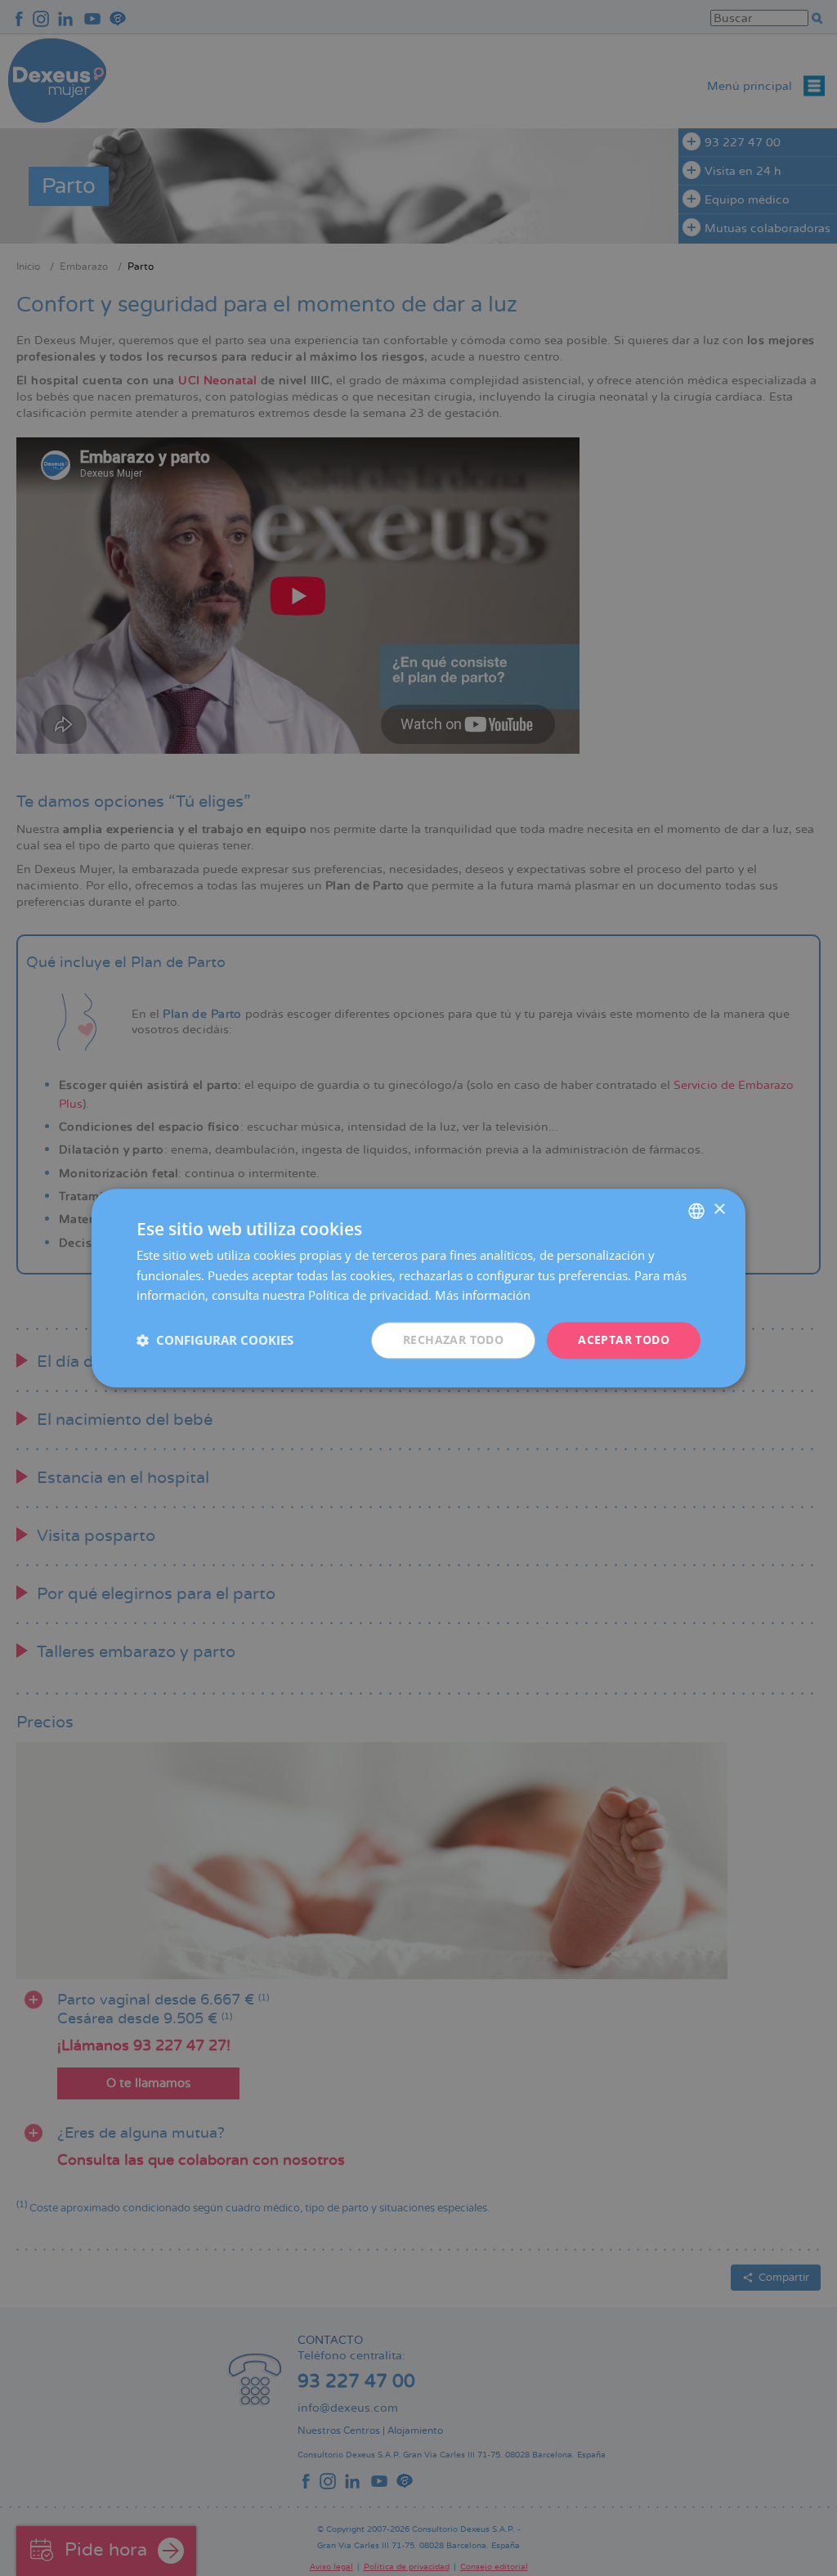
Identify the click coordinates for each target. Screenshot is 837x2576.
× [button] (719, 1210)
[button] (215, 1341)
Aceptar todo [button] (624, 1340)
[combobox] (696, 1211)
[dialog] (418, 1288)
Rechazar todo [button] (453, 1340)
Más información (483, 1296)
